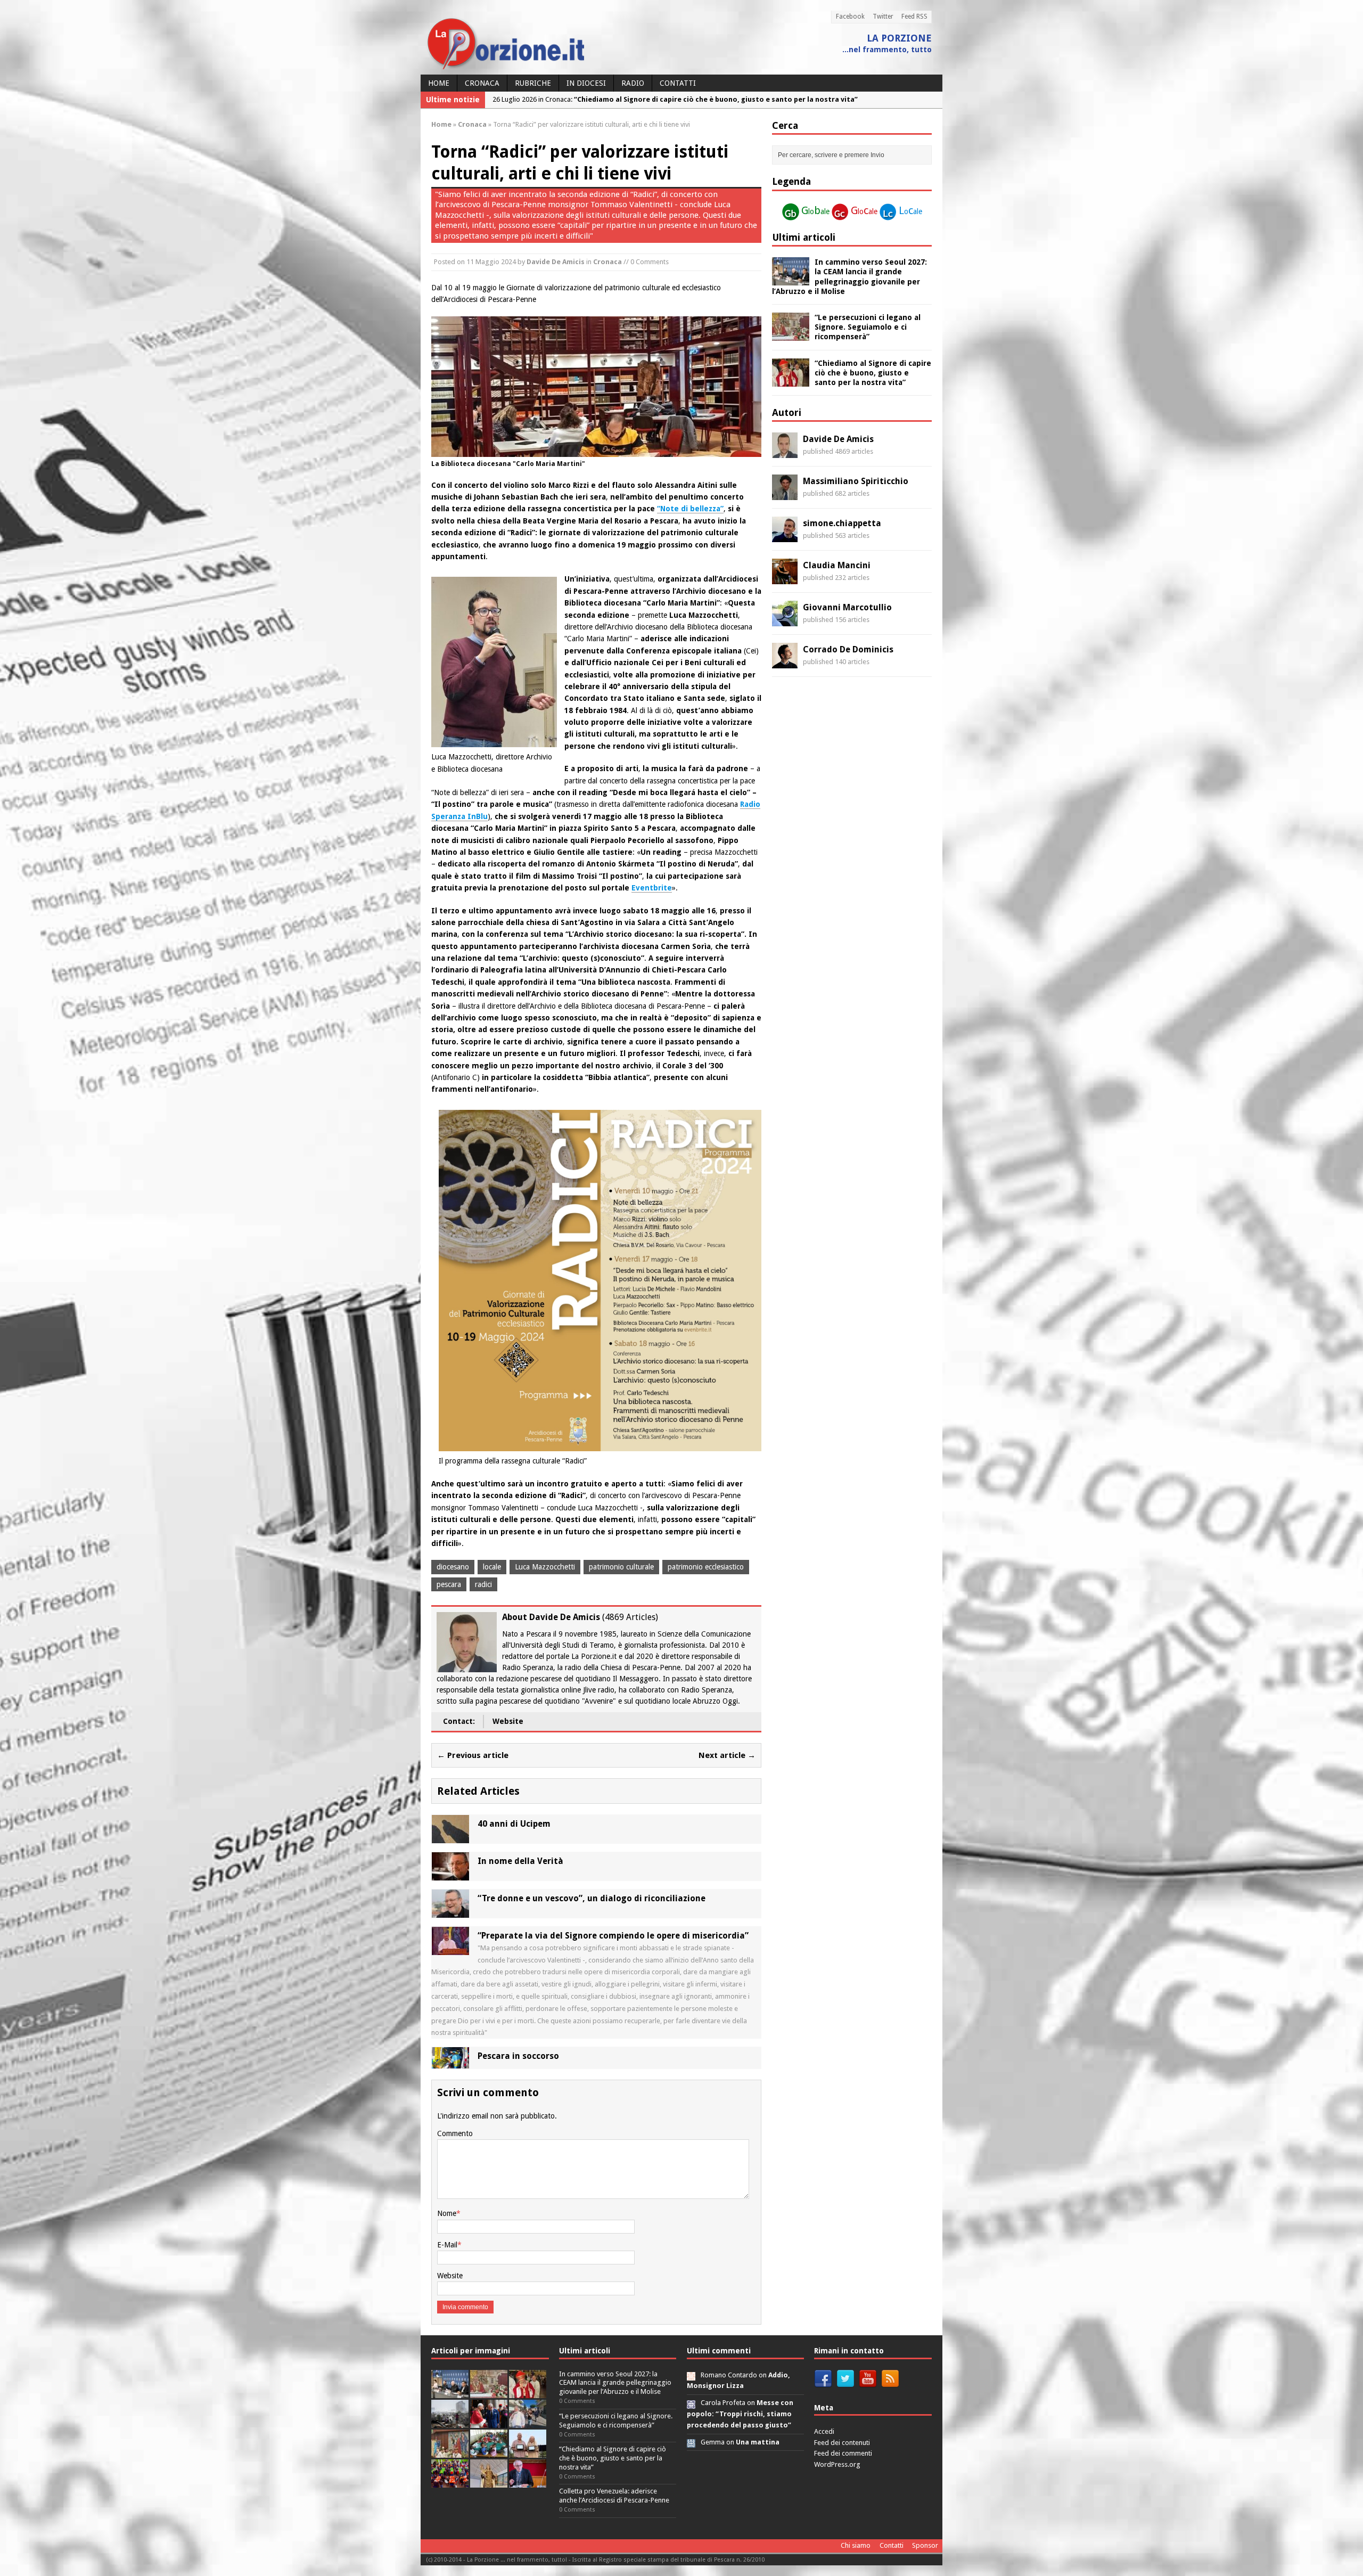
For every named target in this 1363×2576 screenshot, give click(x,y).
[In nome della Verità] (450, 1875)
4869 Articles (630, 1617)
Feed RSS (914, 17)
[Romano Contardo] (691, 2375)
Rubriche (533, 83)
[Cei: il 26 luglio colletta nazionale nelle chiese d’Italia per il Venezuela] (528, 2481)
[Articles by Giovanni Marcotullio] (785, 620)
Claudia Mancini (837, 565)
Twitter (883, 17)
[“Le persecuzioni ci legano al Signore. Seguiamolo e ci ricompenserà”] (791, 335)
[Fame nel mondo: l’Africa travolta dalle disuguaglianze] (489, 2452)
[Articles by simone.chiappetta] (785, 536)
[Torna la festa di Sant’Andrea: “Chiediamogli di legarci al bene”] (450, 2452)
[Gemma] (691, 2442)
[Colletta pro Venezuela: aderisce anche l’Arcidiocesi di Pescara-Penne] (450, 2422)
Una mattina (758, 2442)
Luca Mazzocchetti (545, 1567)
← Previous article (473, 1755)
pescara (449, 1584)
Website (508, 1721)
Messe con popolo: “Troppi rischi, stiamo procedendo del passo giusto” (740, 2414)
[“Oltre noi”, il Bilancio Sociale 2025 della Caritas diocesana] (450, 2481)
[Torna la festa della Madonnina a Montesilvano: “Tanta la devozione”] (528, 2422)
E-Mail (447, 2245)
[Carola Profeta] (691, 2403)
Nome (447, 2213)
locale (492, 1567)
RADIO (633, 83)
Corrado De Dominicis (848, 649)
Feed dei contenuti (842, 2443)
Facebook (850, 17)
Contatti (678, 83)
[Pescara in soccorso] (450, 2063)
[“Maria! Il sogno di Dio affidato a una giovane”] (489, 2481)
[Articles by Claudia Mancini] (785, 578)
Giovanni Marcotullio (847, 607)
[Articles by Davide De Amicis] (785, 452)
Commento (455, 2133)
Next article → (727, 1755)
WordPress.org (837, 2464)
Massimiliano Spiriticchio (856, 481)
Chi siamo (856, 2545)
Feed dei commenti (843, 2453)
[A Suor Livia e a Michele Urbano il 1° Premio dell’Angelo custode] (528, 2452)
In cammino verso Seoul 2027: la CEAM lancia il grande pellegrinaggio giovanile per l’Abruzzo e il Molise (615, 2383)
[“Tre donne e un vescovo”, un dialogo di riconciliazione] (450, 1912)
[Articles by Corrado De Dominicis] (785, 663)
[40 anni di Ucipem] (450, 1837)
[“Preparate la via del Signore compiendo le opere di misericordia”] (450, 1949)
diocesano (453, 1567)
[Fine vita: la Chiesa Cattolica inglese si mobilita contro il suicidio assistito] (489, 2422)
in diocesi (586, 83)
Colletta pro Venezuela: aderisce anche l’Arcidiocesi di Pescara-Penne (614, 2496)
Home (439, 83)
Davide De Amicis (556, 262)
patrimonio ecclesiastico (706, 1567)
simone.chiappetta (842, 523)
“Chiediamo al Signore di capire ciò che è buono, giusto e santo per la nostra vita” (873, 373)
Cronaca (482, 83)
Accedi (824, 2431)
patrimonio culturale (621, 1567)
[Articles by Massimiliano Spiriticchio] (785, 494)
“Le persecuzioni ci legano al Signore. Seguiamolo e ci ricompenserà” (868, 327)
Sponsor (925, 2545)
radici (483, 1584)
